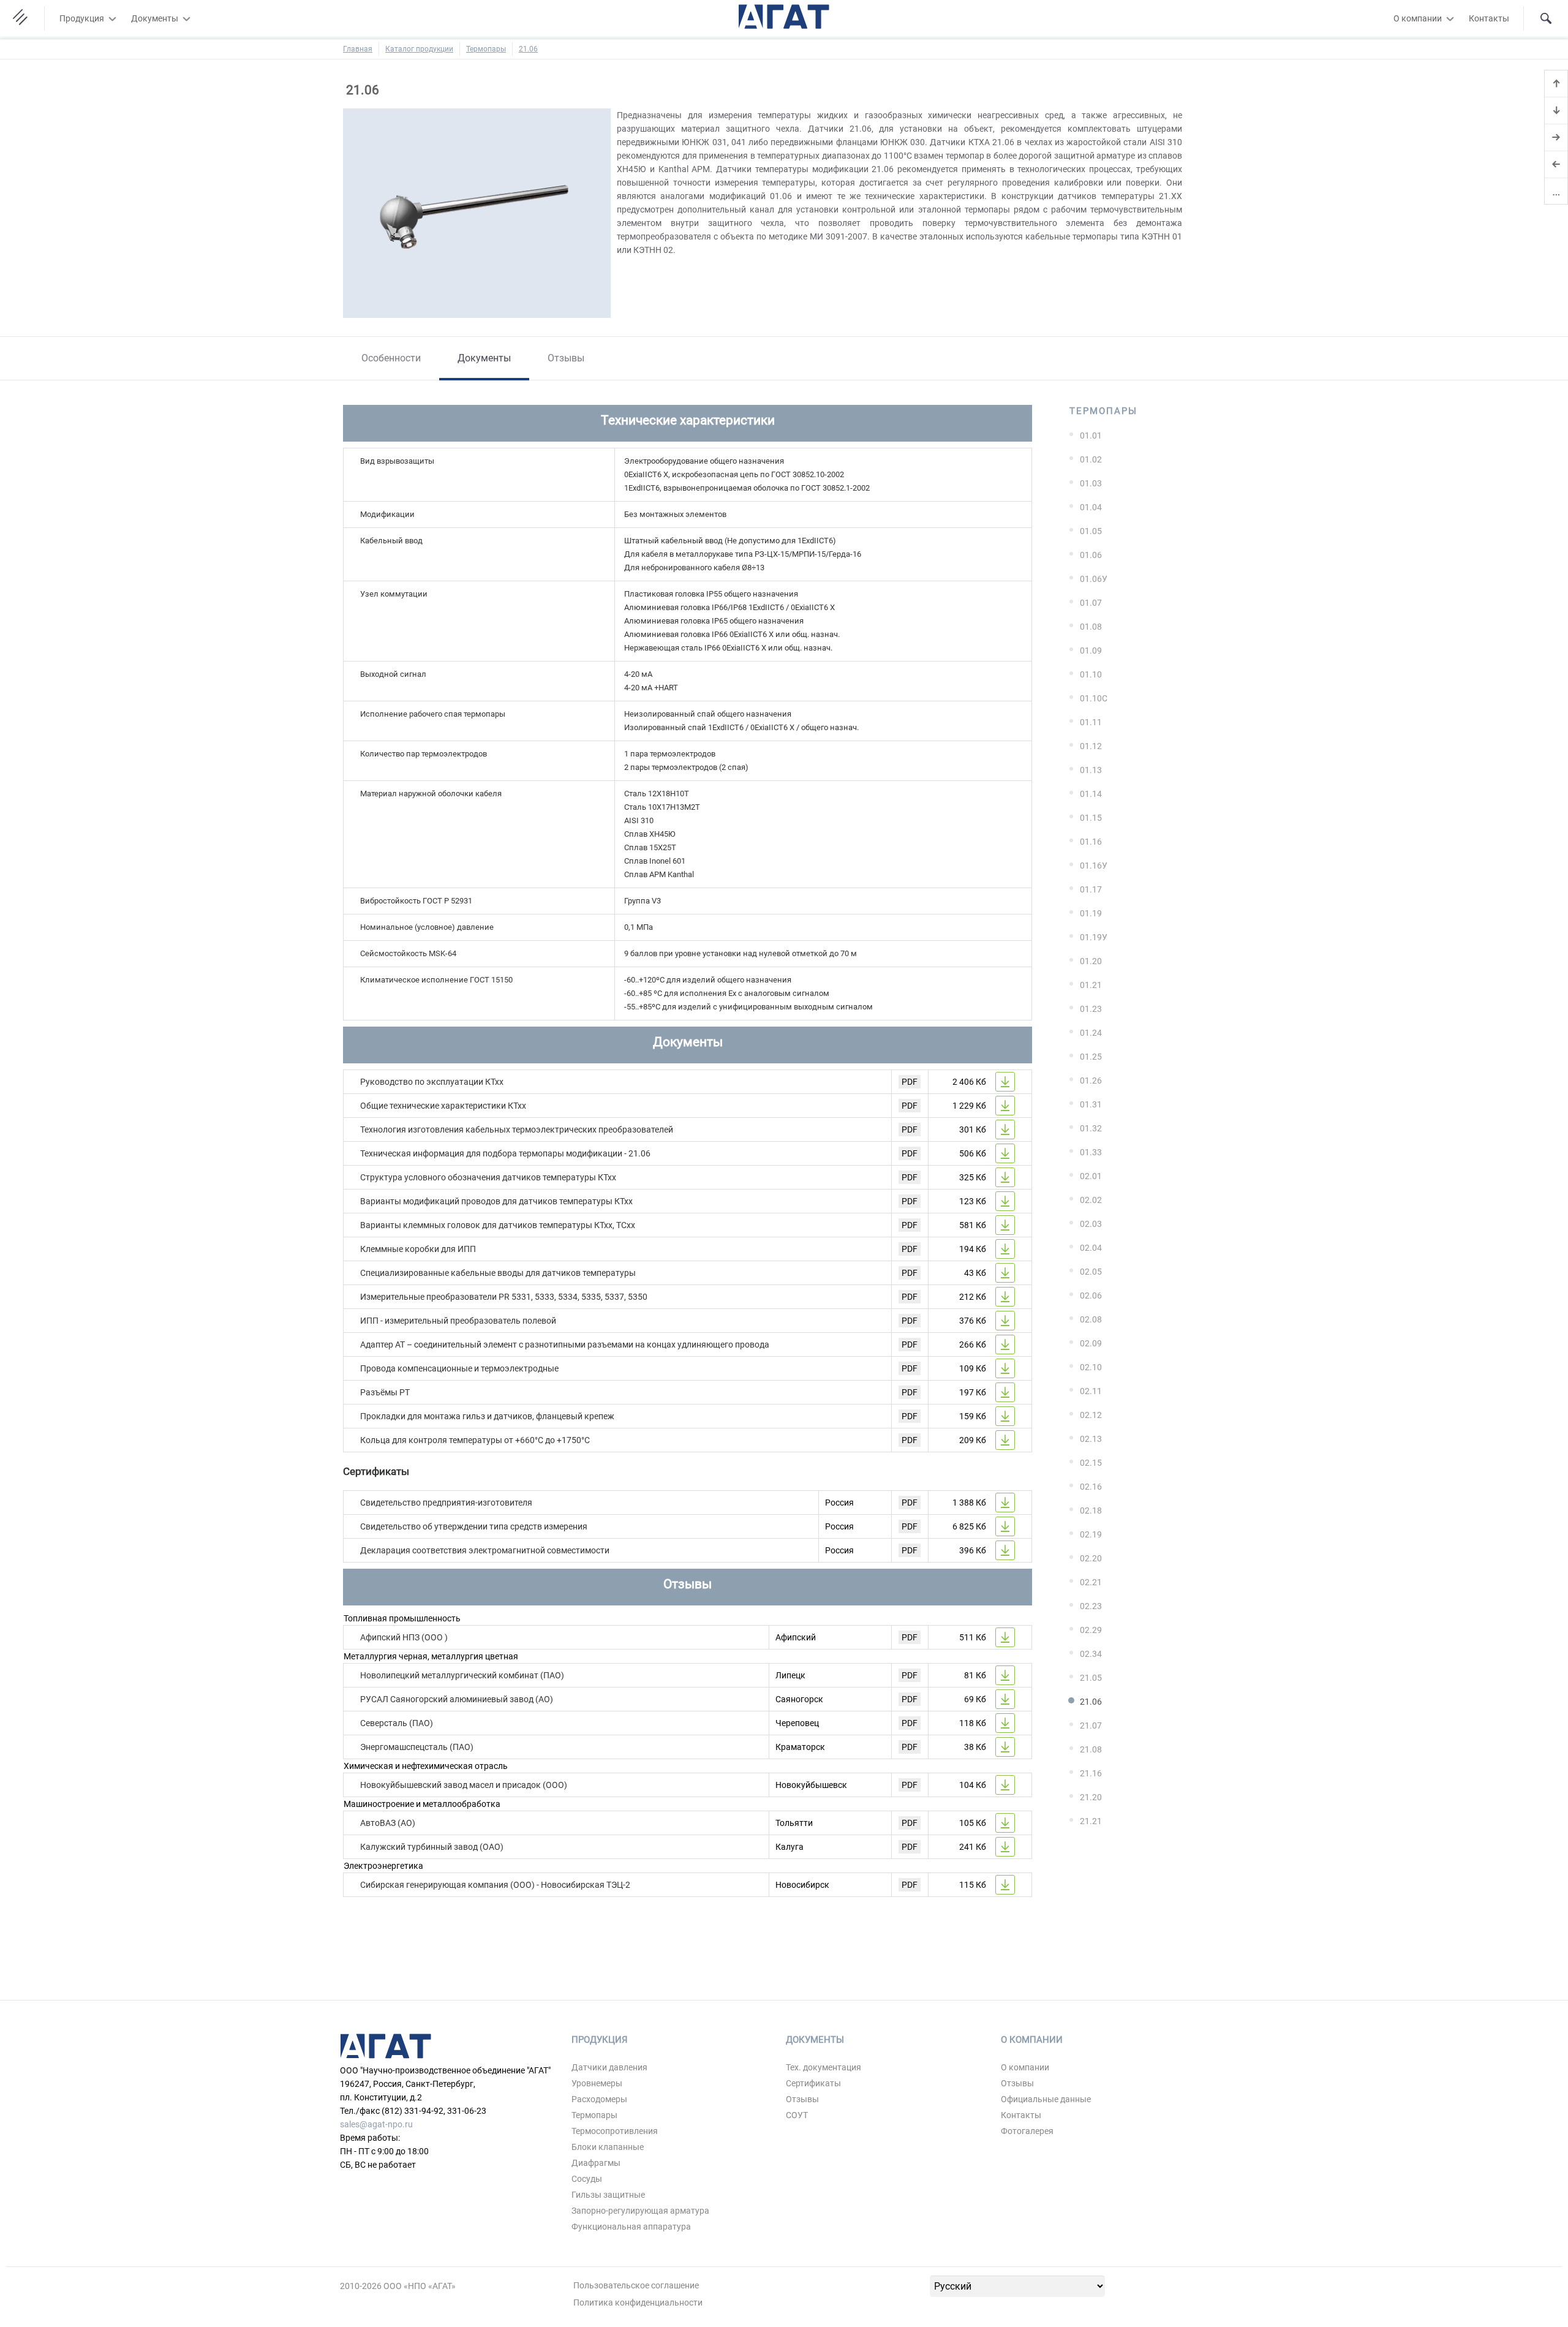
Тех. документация (824, 2067)
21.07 (1091, 1725)
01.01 (1091, 436)
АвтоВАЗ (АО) (388, 1823)
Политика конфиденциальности (638, 2302)
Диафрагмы (596, 2163)
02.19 (1091, 1534)
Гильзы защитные (608, 2195)
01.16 (1091, 842)
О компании (1418, 18)
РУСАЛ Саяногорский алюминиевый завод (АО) (457, 1699)
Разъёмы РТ (385, 1392)
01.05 (1091, 531)
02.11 (1091, 1391)
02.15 (1091, 1463)
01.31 (1091, 1104)
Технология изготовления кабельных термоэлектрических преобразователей (517, 1130)
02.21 (1091, 1582)
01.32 (1091, 1128)
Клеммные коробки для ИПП (418, 1249)
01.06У (1094, 579)
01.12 (1091, 746)
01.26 (1091, 1081)
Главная (358, 49)
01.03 (1091, 483)
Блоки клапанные (608, 2147)
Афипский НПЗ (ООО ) (404, 1637)
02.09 (1091, 1343)
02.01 (1091, 1176)
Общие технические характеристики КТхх (443, 1106)
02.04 (1091, 1248)
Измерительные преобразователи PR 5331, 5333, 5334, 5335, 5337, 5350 (504, 1297)
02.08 (1091, 1319)
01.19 (1091, 913)
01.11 (1091, 722)
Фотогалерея (1027, 2131)
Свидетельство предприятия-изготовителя (446, 1503)
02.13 (1091, 1439)
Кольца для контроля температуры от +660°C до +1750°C (475, 1440)
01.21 (1091, 985)
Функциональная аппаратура (631, 2227)
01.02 (1091, 459)
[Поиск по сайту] (1546, 18)
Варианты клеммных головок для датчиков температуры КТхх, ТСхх (498, 1225)
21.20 (1091, 1797)
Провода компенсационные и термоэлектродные (459, 1368)
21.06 (528, 49)
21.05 (1091, 1678)
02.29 (1091, 1630)
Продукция (82, 18)
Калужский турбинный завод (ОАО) (432, 1847)
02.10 (1091, 1367)
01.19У (1094, 937)
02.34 (1091, 1654)
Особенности (391, 358)
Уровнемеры (597, 2083)
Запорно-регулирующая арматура (640, 2211)
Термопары (486, 49)
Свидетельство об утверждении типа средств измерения (474, 1526)
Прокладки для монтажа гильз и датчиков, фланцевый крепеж (487, 1416)
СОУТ (797, 2115)
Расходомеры (599, 2099)
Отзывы (566, 358)
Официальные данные (1046, 2099)
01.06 (1091, 555)
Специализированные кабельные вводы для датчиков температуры (498, 1273)
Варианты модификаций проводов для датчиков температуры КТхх (496, 1201)
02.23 (1091, 1606)
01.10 (1091, 674)
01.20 (1091, 961)
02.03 (1091, 1224)
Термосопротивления (615, 2131)
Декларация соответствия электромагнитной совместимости (485, 1550)
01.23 (1091, 1009)
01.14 (1091, 794)
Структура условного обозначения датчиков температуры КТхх (488, 1177)
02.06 (1091, 1296)
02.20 (1091, 1558)
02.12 (1091, 1415)
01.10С (1094, 698)
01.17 (1091, 889)
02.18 (1091, 1510)
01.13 (1091, 770)
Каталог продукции (419, 49)
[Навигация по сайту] (22, 18)
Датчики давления (609, 2067)
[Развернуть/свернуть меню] (112, 18)
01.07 (1091, 603)
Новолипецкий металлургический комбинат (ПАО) (462, 1675)
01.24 (1091, 1033)
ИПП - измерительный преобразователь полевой (458, 1321)
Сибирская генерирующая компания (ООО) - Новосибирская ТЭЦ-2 (495, 1885)
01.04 (1091, 507)
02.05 (1091, 1272)
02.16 (1091, 1487)
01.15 (1091, 818)
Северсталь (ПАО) (397, 1723)
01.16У (1094, 866)
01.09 (1091, 651)
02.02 (1091, 1200)
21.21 (1091, 1821)
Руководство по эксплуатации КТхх (432, 1082)
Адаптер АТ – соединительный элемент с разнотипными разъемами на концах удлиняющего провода (565, 1345)
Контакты (1489, 18)
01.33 (1091, 1152)
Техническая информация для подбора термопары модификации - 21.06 (505, 1153)
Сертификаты (813, 2083)
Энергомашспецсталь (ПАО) (417, 1747)
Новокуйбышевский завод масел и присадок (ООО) (464, 1785)
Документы (155, 18)
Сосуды (587, 2179)
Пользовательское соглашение (636, 2285)
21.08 (1091, 1749)
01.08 (1091, 627)
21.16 (1091, 1773)
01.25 (1091, 1057)
